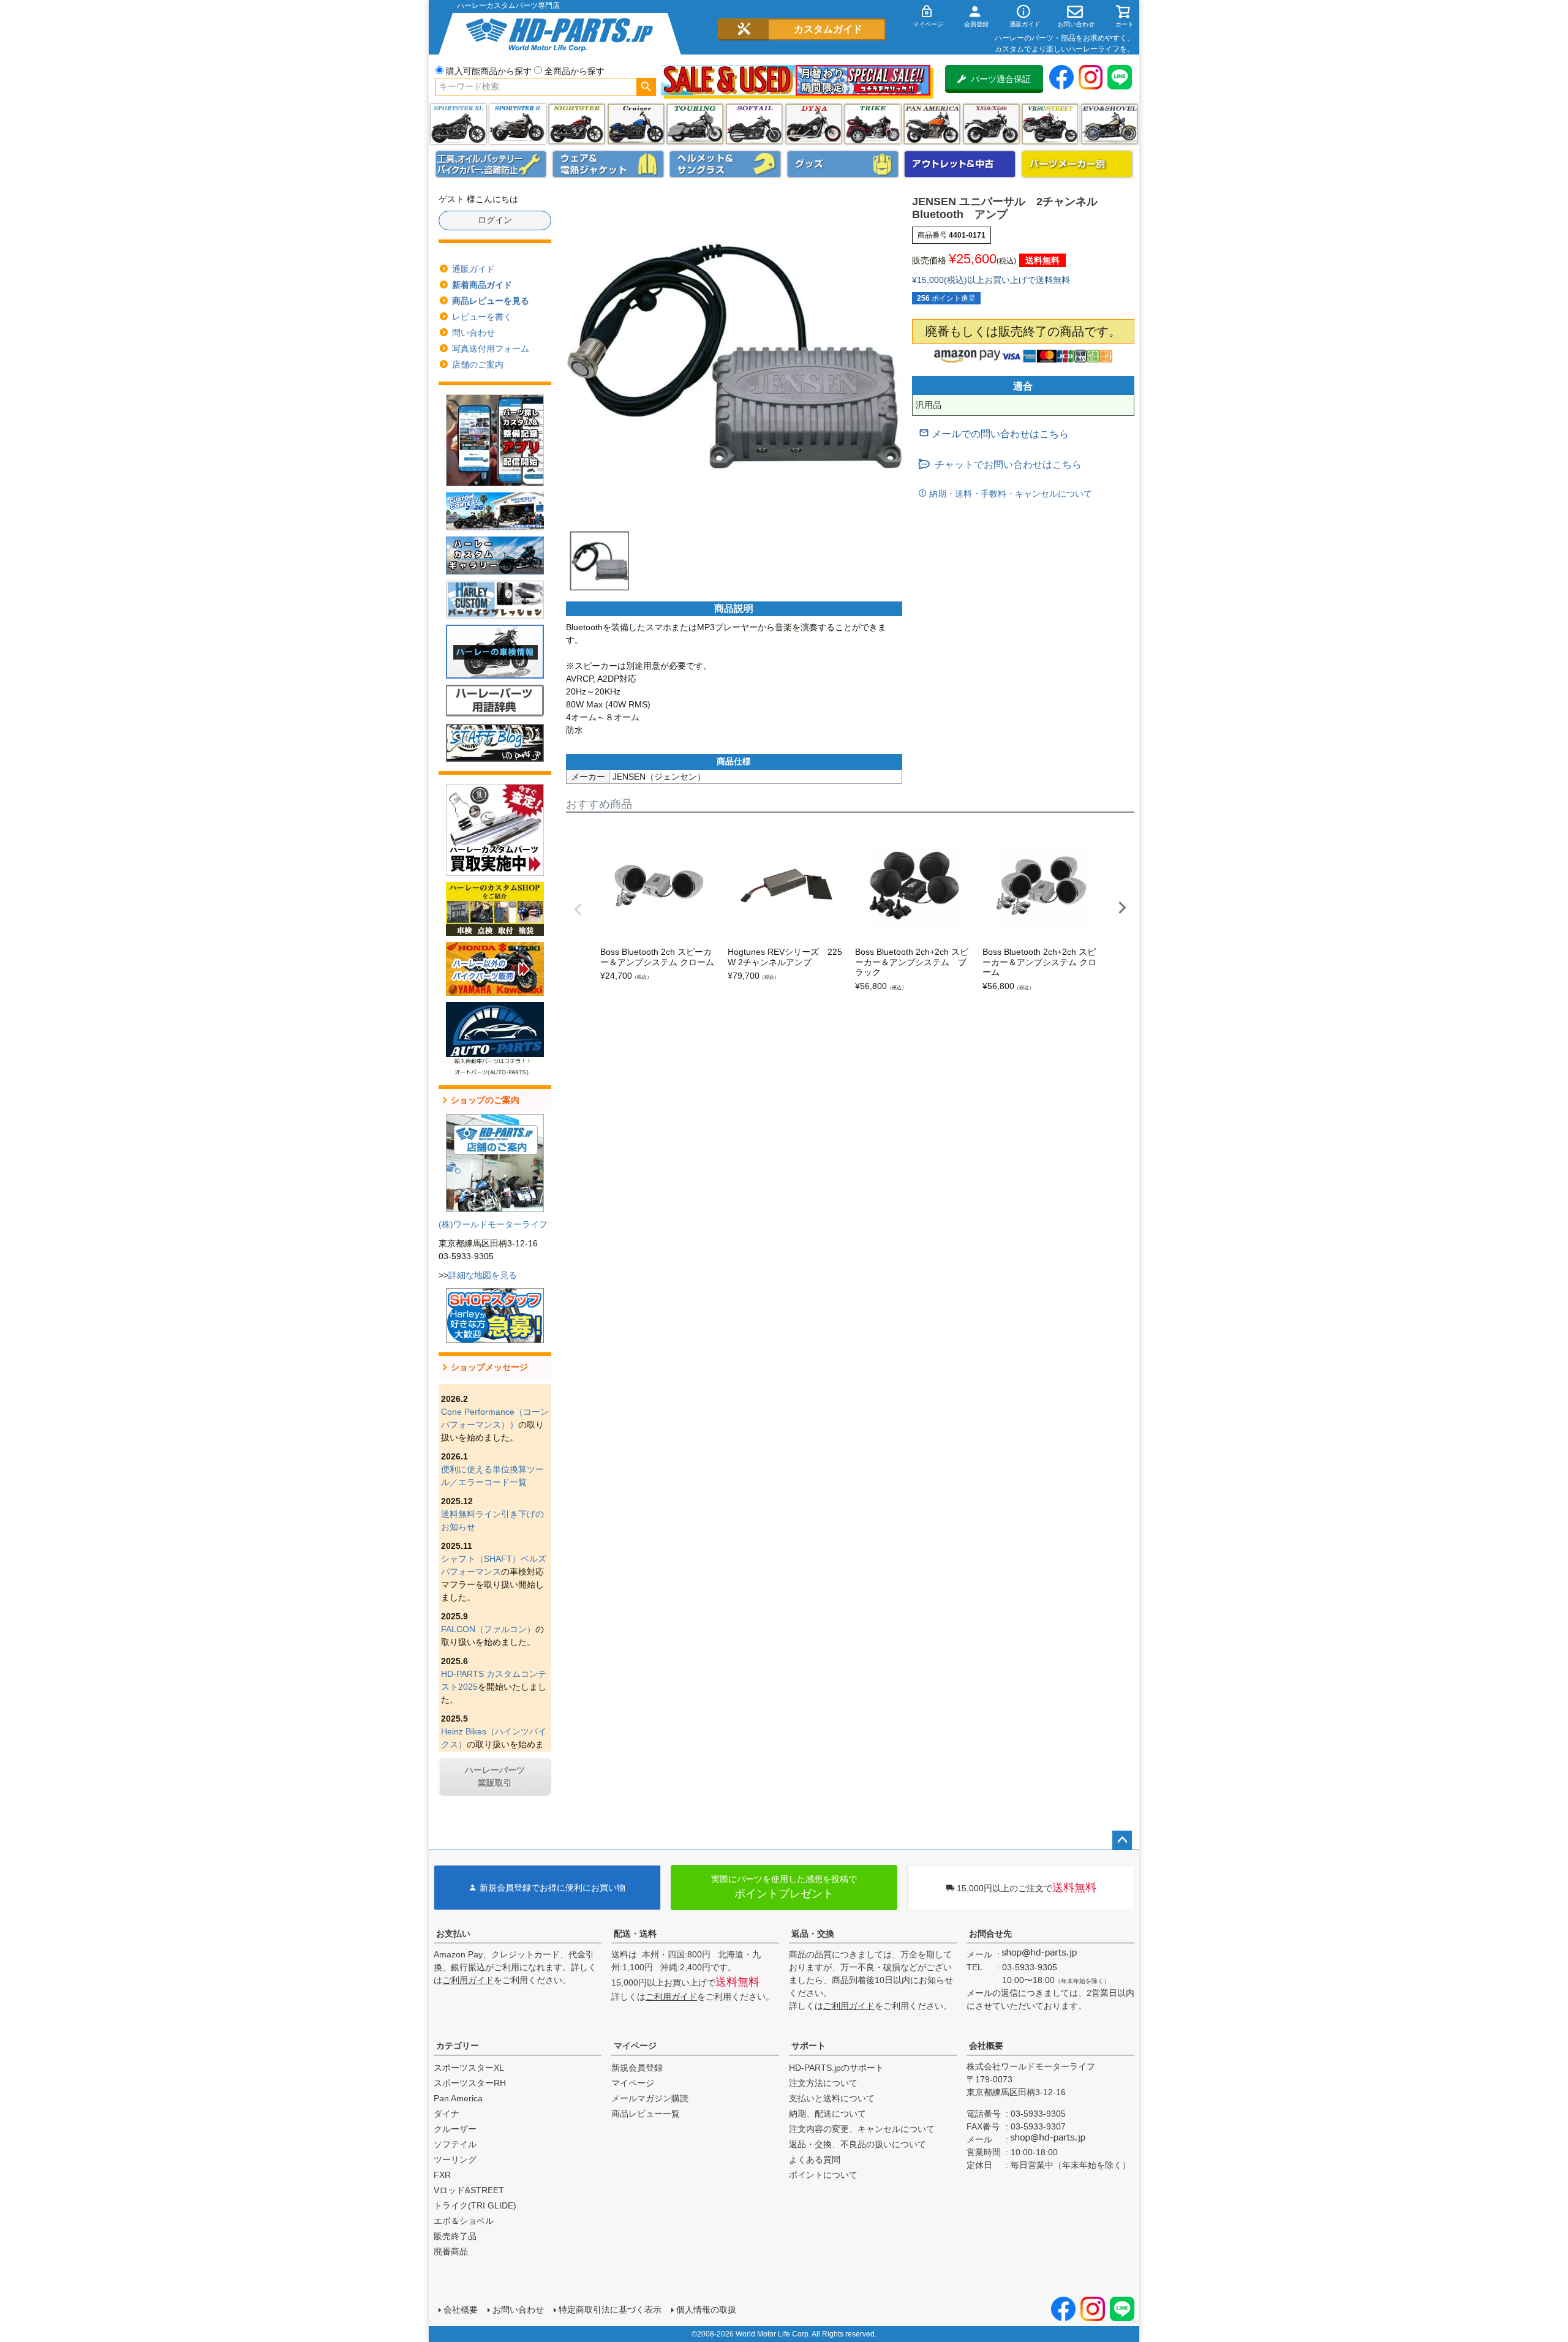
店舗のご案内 (478, 364)
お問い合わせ (518, 2310)
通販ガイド (473, 269)
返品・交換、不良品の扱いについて (858, 2144)
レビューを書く (482, 317)
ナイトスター (577, 124)
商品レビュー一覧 (646, 2114)
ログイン (495, 220)
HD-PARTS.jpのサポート (836, 2068)
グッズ (843, 164)
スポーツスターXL (469, 2068)
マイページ (635, 2046)
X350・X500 (991, 124)
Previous (578, 909)
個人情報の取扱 (706, 2310)
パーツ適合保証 (1001, 79)
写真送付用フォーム (491, 348)
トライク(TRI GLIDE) (873, 124)
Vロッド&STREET (469, 2190)
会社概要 (986, 2046)
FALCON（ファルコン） (488, 1629)
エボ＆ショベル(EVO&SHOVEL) (1110, 124)
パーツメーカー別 (1077, 164)
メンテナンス (491, 164)
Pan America (932, 124)
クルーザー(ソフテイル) (636, 124)
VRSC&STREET (1050, 124)
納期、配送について (827, 2114)
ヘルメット (725, 164)
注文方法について (823, 2083)
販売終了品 (455, 2236)
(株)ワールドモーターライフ (493, 1224)
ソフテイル (754, 124)
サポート (809, 2046)
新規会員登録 (637, 2068)
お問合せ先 (990, 1933)
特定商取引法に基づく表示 (610, 2310)
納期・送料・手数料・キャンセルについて (1009, 494)
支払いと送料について (832, 2098)
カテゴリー (458, 2046)
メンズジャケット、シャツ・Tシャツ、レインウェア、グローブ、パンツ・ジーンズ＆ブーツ (608, 164)
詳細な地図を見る (483, 1275)
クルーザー (455, 2129)
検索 (646, 87)
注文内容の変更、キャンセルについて (862, 2129)
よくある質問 (815, 2159)
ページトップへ (1122, 1840)
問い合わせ (473, 333)
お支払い (453, 1933)
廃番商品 (451, 2251)
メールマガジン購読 (650, 2098)
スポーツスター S (517, 124)
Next (1122, 908)
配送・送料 (635, 1933)
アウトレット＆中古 (960, 164)
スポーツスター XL (458, 124)
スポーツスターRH (470, 2083)
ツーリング (695, 124)
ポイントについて (823, 2175)
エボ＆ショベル (464, 2221)
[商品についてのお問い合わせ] (994, 434)
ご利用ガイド (468, 1980)
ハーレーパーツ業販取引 (495, 1776)
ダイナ (814, 124)
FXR (442, 2175)
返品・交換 (813, 1933)
